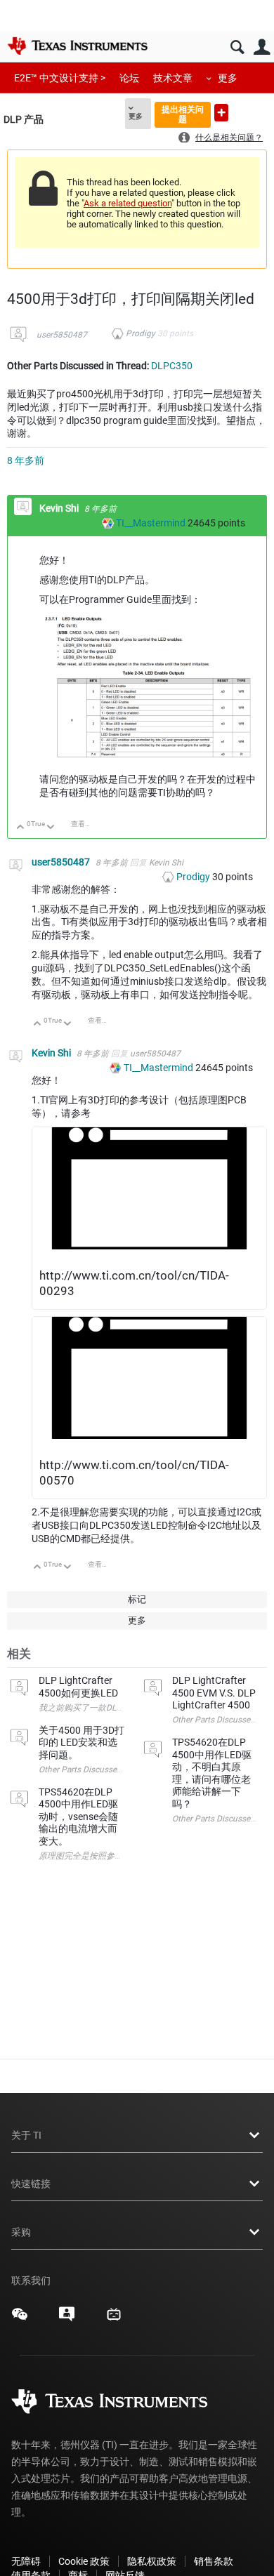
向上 (21, 828)
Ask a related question (128, 203)
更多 (228, 78)
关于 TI (26, 2135)
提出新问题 (221, 113)
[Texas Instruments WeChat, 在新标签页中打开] (20, 2319)
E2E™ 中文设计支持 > (60, 78)
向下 (51, 828)
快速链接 (31, 2184)
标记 (137, 1599)
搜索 (237, 47)
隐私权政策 (152, 2561)
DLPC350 (172, 366)
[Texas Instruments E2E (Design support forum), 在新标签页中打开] (67, 2319)
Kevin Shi (60, 508)
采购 (21, 2232)
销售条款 (214, 2561)
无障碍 (26, 2561)
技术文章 (173, 78)
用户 (262, 47)
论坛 (129, 78)
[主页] (77, 46)
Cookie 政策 (84, 2561)
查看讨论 (85, 824)
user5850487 (62, 335)
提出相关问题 (183, 114)
